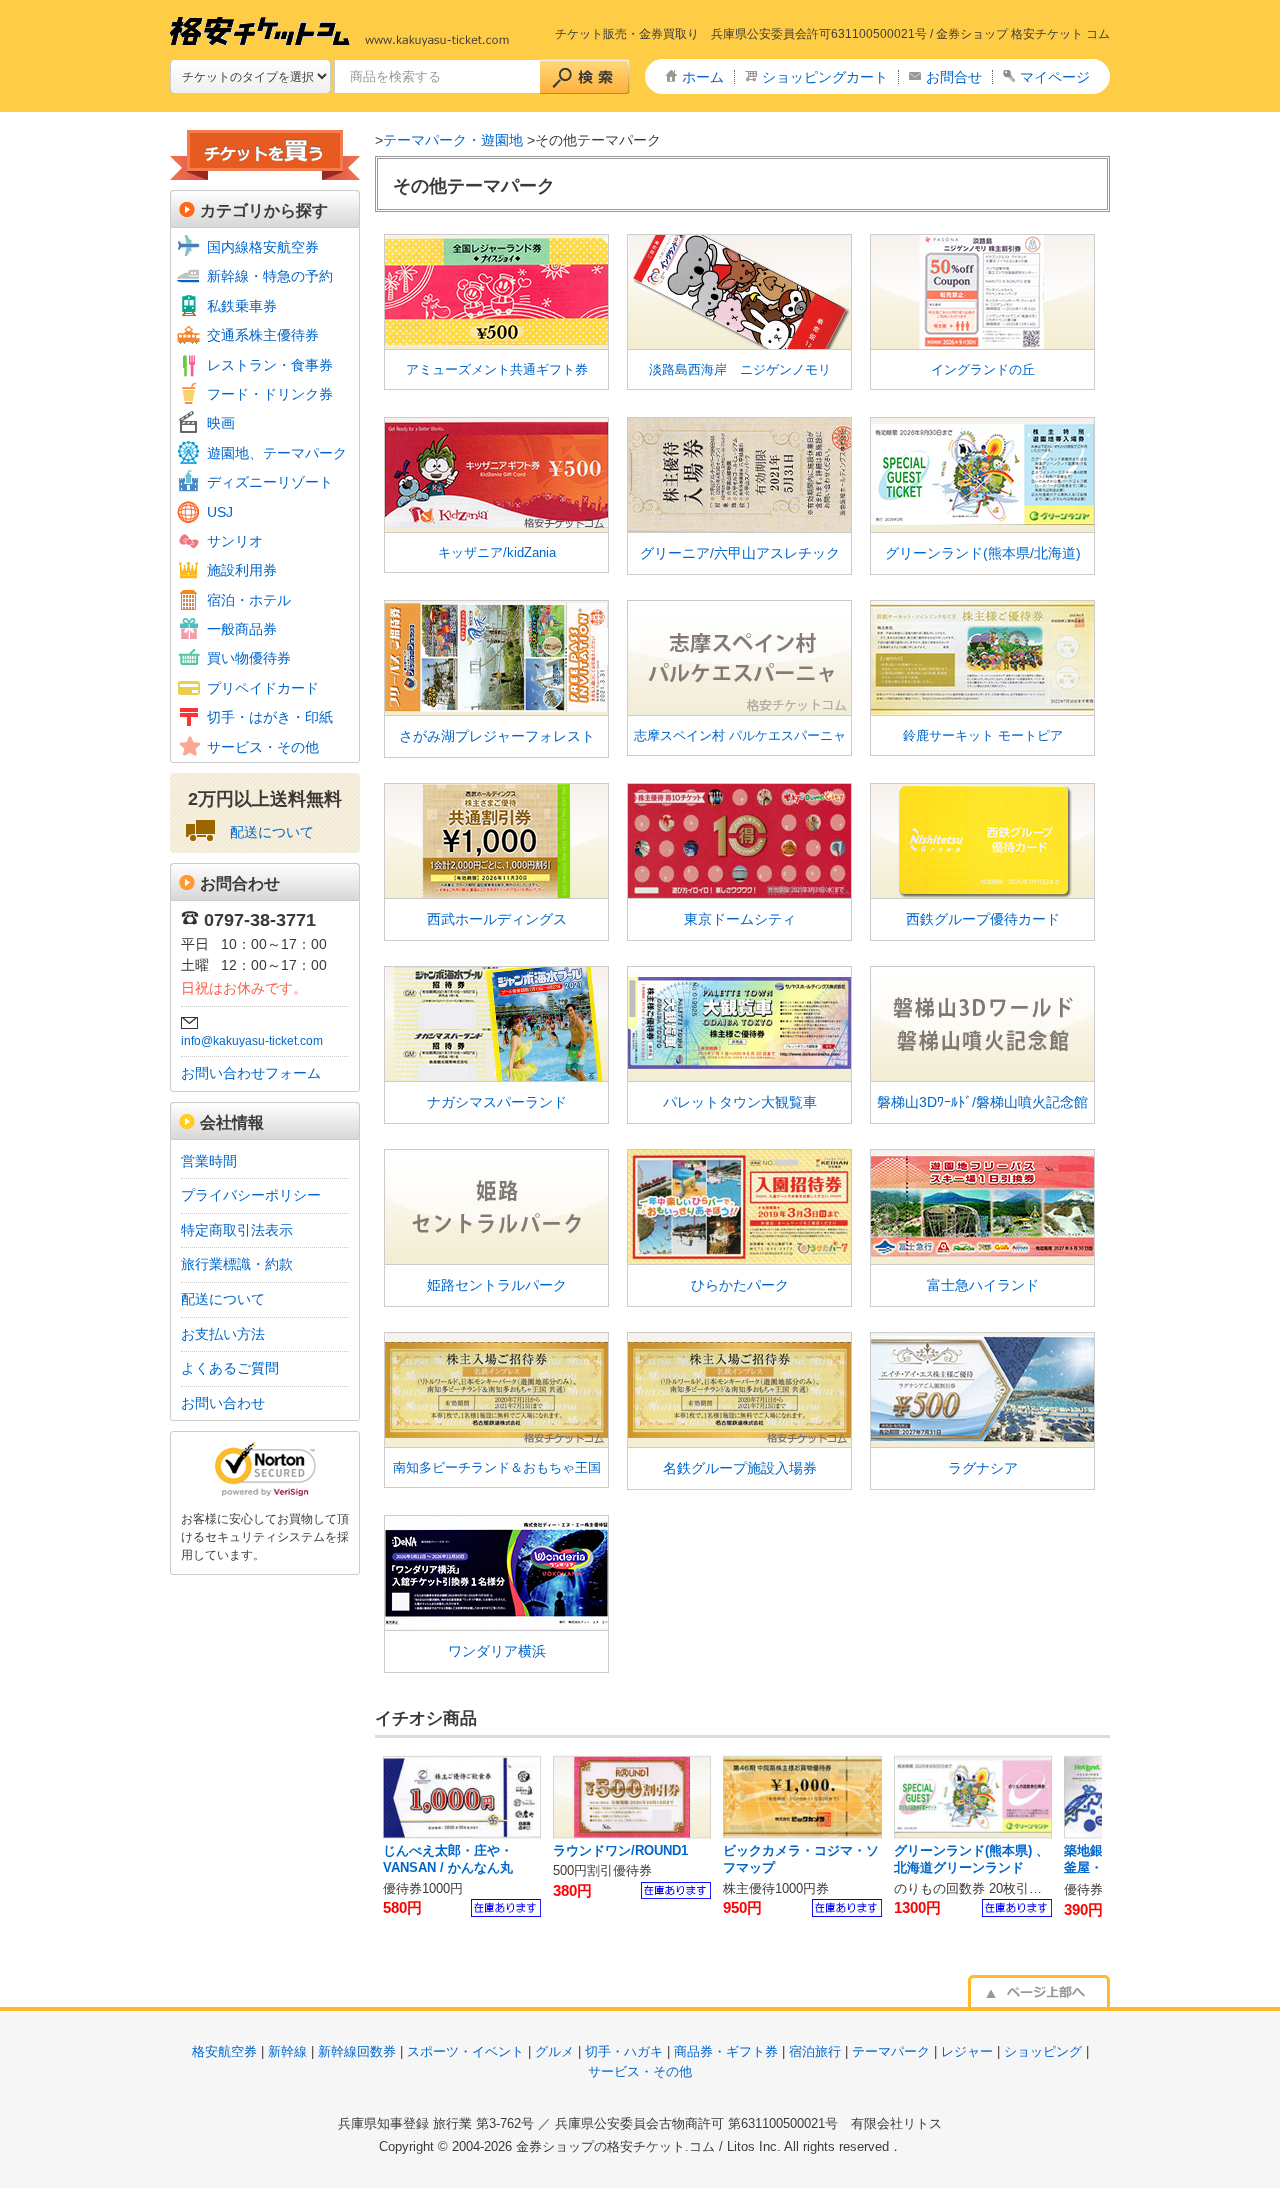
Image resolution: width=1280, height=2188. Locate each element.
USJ (220, 512)
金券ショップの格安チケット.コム (615, 2146)
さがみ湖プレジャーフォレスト (497, 736)
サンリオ (235, 541)
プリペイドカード (263, 688)
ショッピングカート (825, 77)
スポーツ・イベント (465, 2051)
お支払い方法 (223, 1334)
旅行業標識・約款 (237, 1264)
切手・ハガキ (624, 2051)
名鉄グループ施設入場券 (740, 1468)
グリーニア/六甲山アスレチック (740, 553)
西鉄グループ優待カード (983, 919)
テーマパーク (891, 2051)
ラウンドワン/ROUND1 (620, 1851)
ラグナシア (983, 1468)
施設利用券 (242, 570)
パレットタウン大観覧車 (740, 1102)
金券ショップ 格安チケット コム (1023, 34)
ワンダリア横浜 (497, 1651)
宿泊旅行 (815, 2051)
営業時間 (209, 1161)
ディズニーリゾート (270, 482)
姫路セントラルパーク (497, 1285)
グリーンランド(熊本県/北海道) (983, 553)
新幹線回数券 (357, 2051)
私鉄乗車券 (242, 306)
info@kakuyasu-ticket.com (252, 1041)
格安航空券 (224, 2051)
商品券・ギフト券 (726, 2051)
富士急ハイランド (983, 1285)
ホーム (703, 77)
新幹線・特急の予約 (270, 276)
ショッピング (1043, 2051)
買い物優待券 (249, 658)
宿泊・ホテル (249, 600)
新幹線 (287, 2051)
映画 (221, 423)
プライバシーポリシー (251, 1195)
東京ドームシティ (740, 919)
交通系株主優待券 (263, 335)
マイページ (1055, 77)
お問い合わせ (223, 1403)
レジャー (967, 2051)
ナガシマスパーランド (497, 1102)
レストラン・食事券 (270, 365)
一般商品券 (242, 629)
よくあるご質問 (230, 1368)
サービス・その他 (263, 747)
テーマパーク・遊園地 (453, 140)
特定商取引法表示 (237, 1230)
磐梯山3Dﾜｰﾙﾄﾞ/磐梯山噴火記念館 (982, 1102)
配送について (272, 832)
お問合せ (954, 77)
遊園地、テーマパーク (277, 453)
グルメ (554, 2051)
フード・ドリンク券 (270, 394)
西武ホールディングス (497, 919)
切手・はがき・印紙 (270, 717)
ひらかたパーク (740, 1285)
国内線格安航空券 (263, 247)
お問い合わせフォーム (251, 1073)
